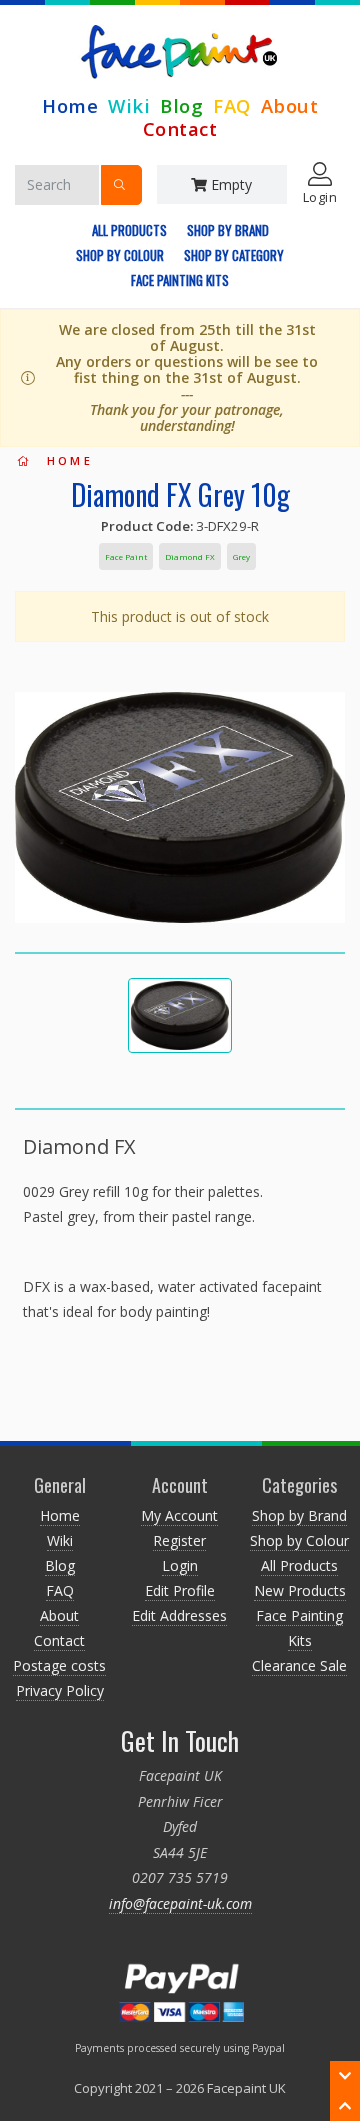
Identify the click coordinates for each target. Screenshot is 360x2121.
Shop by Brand (228, 230)
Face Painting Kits (180, 280)
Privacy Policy (60, 1690)
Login (180, 1565)
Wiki (129, 105)
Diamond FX (190, 556)
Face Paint (126, 556)
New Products (300, 1590)
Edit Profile (180, 1590)
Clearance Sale (299, 1665)
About (290, 105)
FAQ (232, 105)
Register (179, 1540)
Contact (180, 128)
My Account (179, 1515)
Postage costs (59, 1665)
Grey (241, 556)
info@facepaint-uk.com (180, 1903)
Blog (181, 105)
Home (70, 105)
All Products (129, 230)
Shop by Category (234, 255)
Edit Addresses (179, 1615)
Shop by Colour (120, 255)
